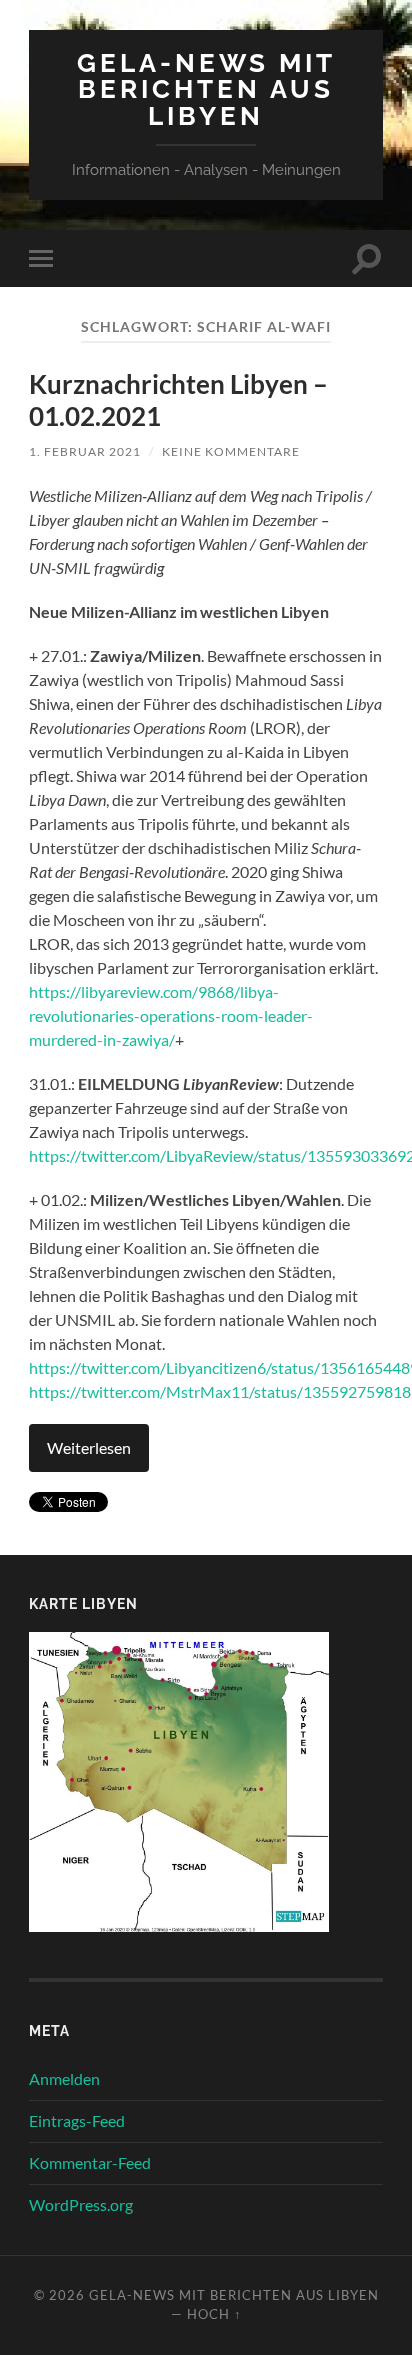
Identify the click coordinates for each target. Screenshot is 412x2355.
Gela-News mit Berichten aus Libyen (206, 89)
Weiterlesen (89, 1447)
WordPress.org (81, 2204)
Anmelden (64, 2078)
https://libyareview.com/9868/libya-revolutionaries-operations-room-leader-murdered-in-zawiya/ (171, 1015)
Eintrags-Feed (77, 2120)
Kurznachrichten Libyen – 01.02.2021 (178, 400)
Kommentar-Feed (90, 2162)
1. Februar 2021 (85, 451)
